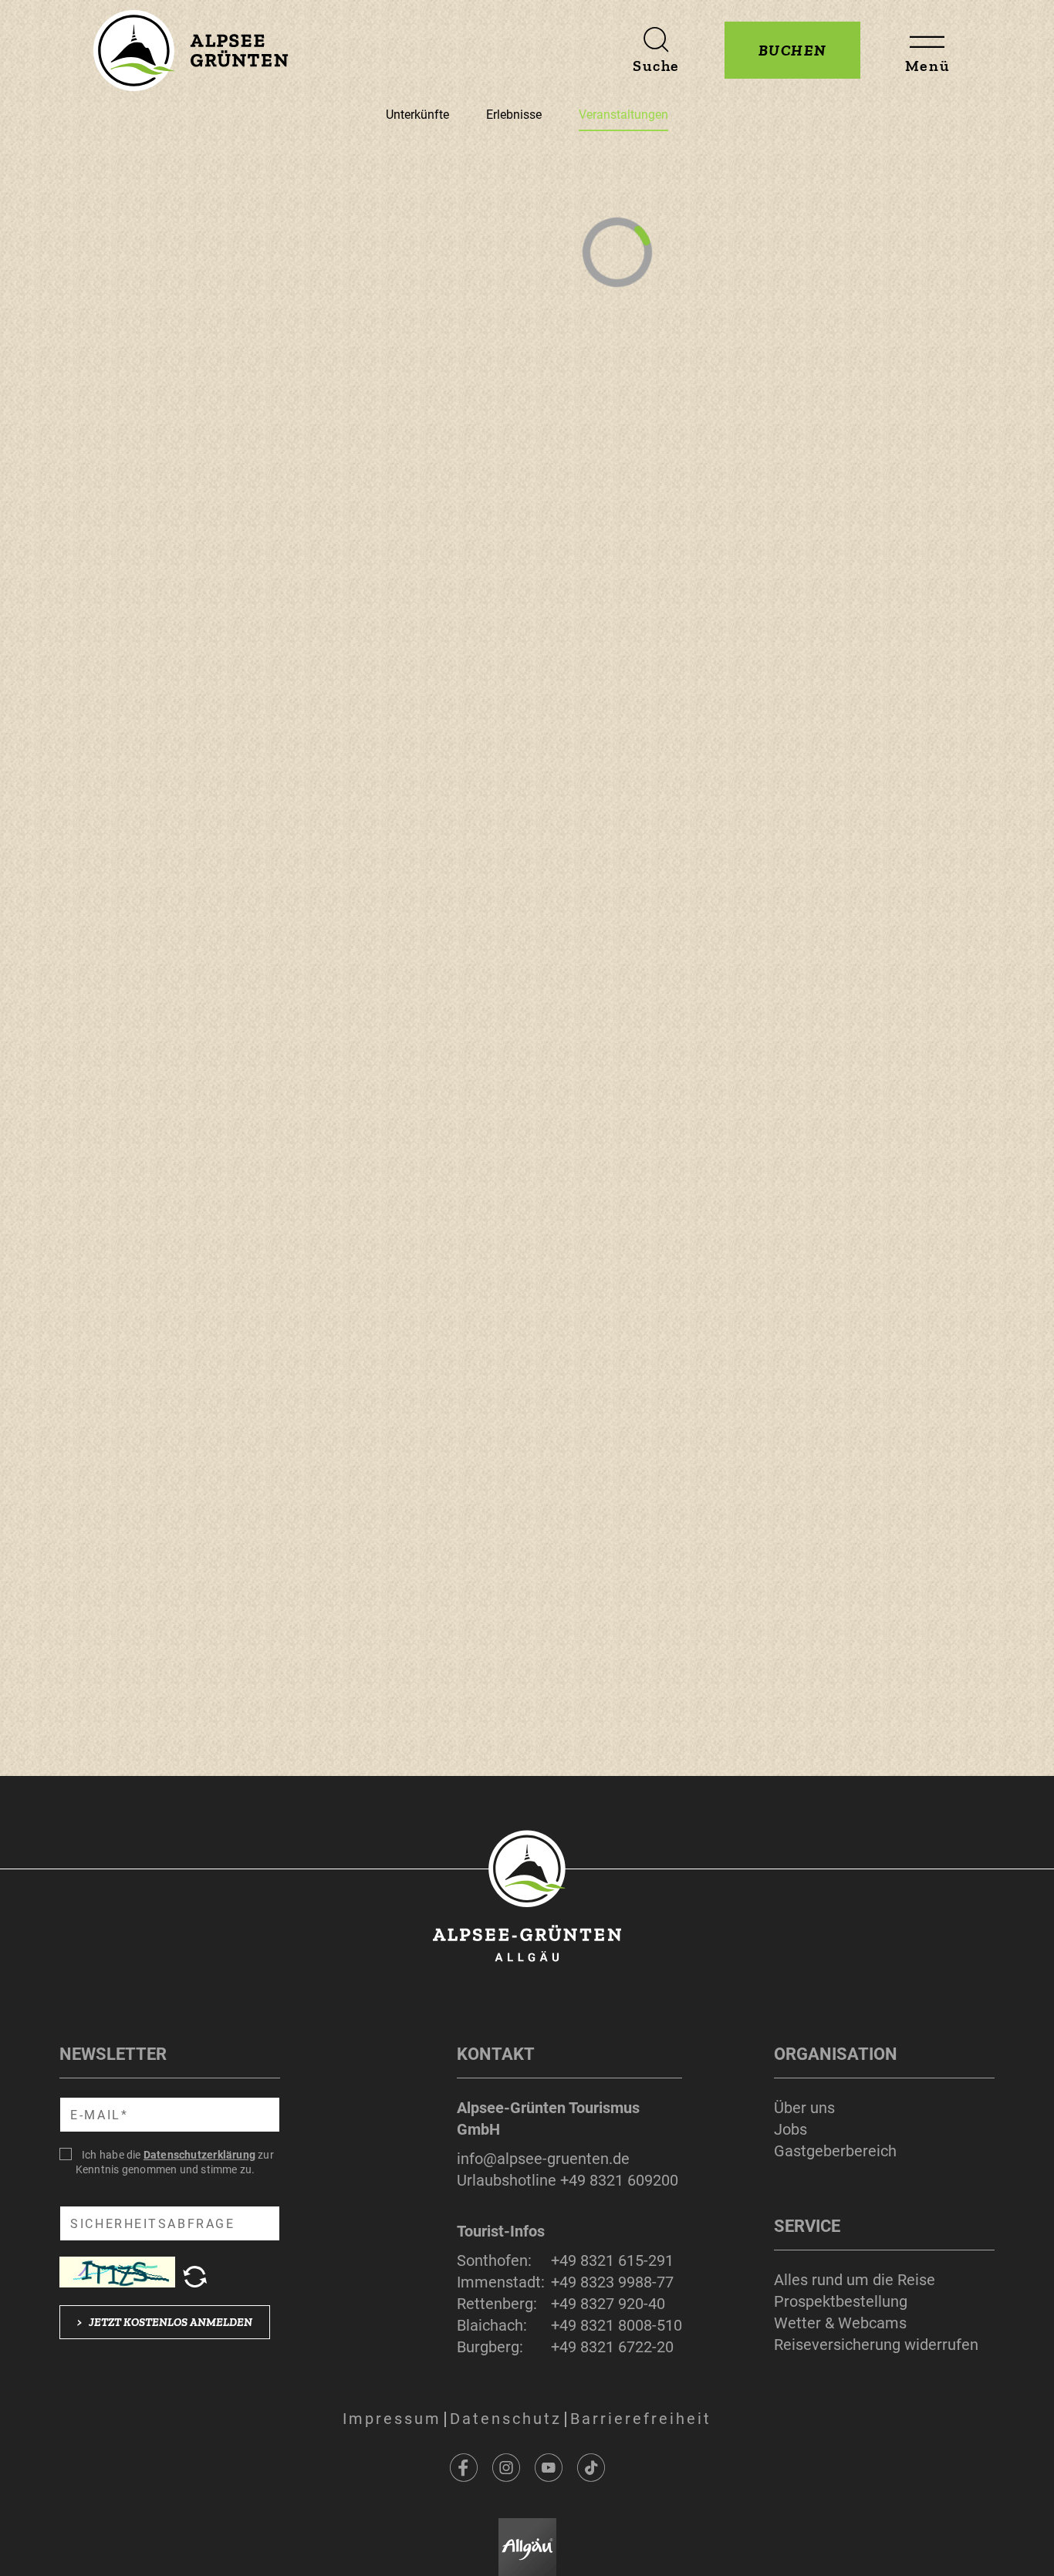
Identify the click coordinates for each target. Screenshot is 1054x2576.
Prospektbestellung (841, 2301)
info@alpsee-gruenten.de (543, 2159)
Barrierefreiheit (641, 2419)
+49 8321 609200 (619, 2180)
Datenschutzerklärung (199, 2155)
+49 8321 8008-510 (617, 2325)
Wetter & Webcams (840, 2323)
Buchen (793, 50)
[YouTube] (549, 2468)
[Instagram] (506, 2468)
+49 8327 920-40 (608, 2304)
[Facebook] (464, 2468)
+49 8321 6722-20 (612, 2347)
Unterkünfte (417, 115)
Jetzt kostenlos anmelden (165, 2322)
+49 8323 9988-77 (612, 2282)
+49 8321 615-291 (612, 2260)
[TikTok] (591, 2468)
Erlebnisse (514, 115)
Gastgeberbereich (835, 2151)
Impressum (392, 2419)
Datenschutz (506, 2419)
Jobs (790, 2129)
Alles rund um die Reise (855, 2280)
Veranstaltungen (623, 115)
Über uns (804, 2108)
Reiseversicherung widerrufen (876, 2345)
